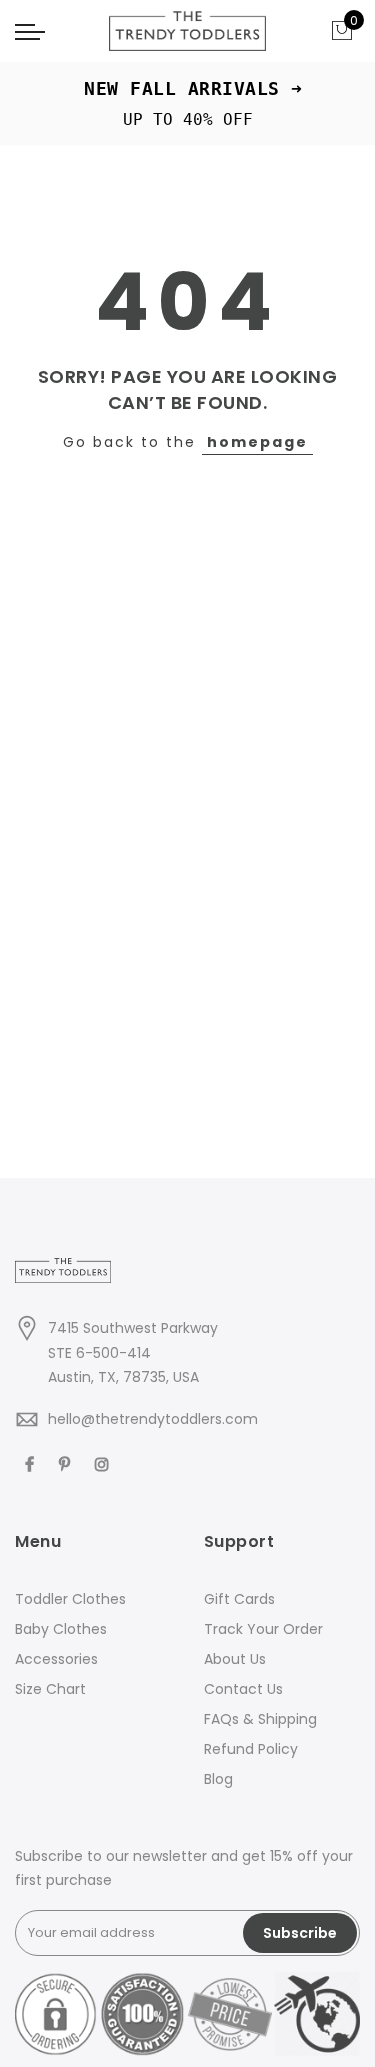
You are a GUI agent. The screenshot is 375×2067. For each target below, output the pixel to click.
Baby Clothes (61, 1629)
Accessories (56, 1659)
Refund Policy (251, 1749)
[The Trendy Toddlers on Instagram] (104, 1463)
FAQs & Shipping (260, 1719)
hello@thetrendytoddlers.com (153, 1419)
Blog (218, 1779)
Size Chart (50, 1689)
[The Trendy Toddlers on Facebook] (32, 1463)
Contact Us (243, 1689)
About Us (235, 1659)
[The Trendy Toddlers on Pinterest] (67, 1463)
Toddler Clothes (70, 1599)
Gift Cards (239, 1599)
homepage (257, 442)
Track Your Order (263, 1629)
